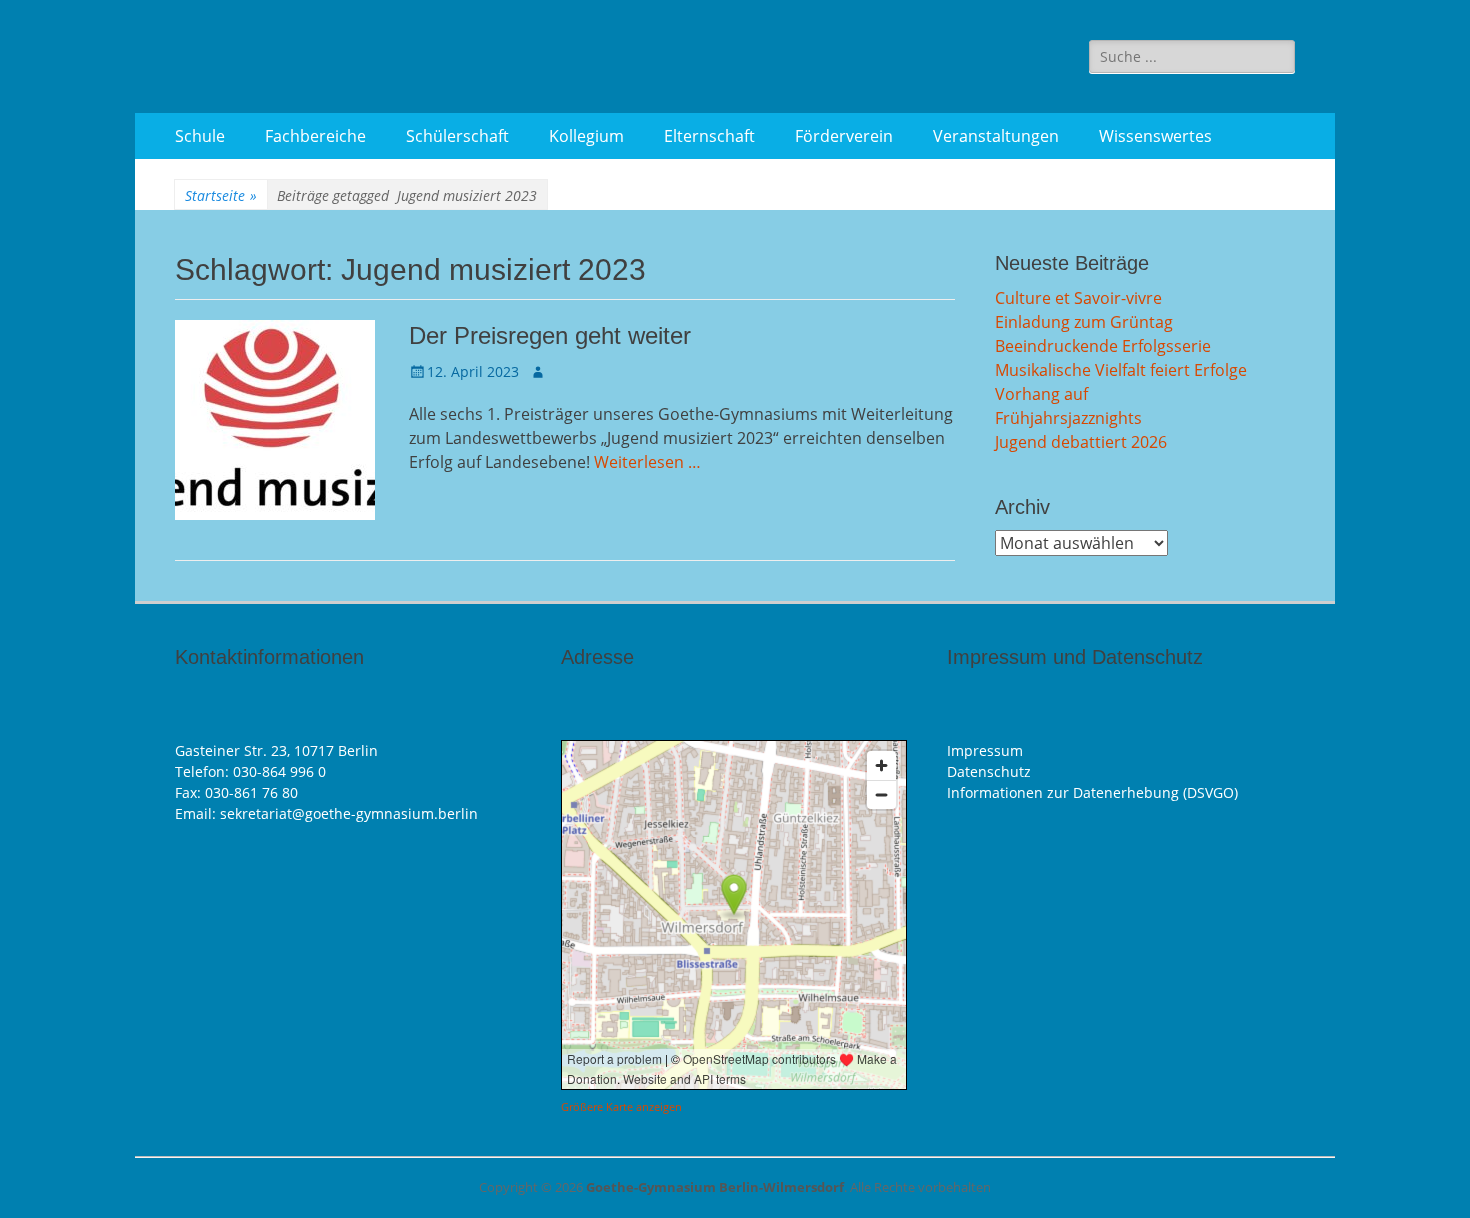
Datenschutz (989, 771)
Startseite (221, 195)
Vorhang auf (1041, 394)
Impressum (985, 750)
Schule (200, 136)
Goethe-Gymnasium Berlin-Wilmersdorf (715, 1187)
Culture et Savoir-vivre (1078, 298)
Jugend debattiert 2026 (1081, 442)
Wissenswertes (1155, 136)
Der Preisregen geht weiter (550, 335)
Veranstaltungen (996, 136)
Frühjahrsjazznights (1068, 418)
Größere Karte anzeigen (621, 1107)
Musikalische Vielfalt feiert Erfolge (1121, 370)
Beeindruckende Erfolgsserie (1103, 346)
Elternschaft (709, 136)
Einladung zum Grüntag (1084, 322)
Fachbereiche (315, 136)
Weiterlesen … (647, 462)
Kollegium (586, 136)
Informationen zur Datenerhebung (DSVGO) (1092, 792)
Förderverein (844, 136)
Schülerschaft (457, 136)
